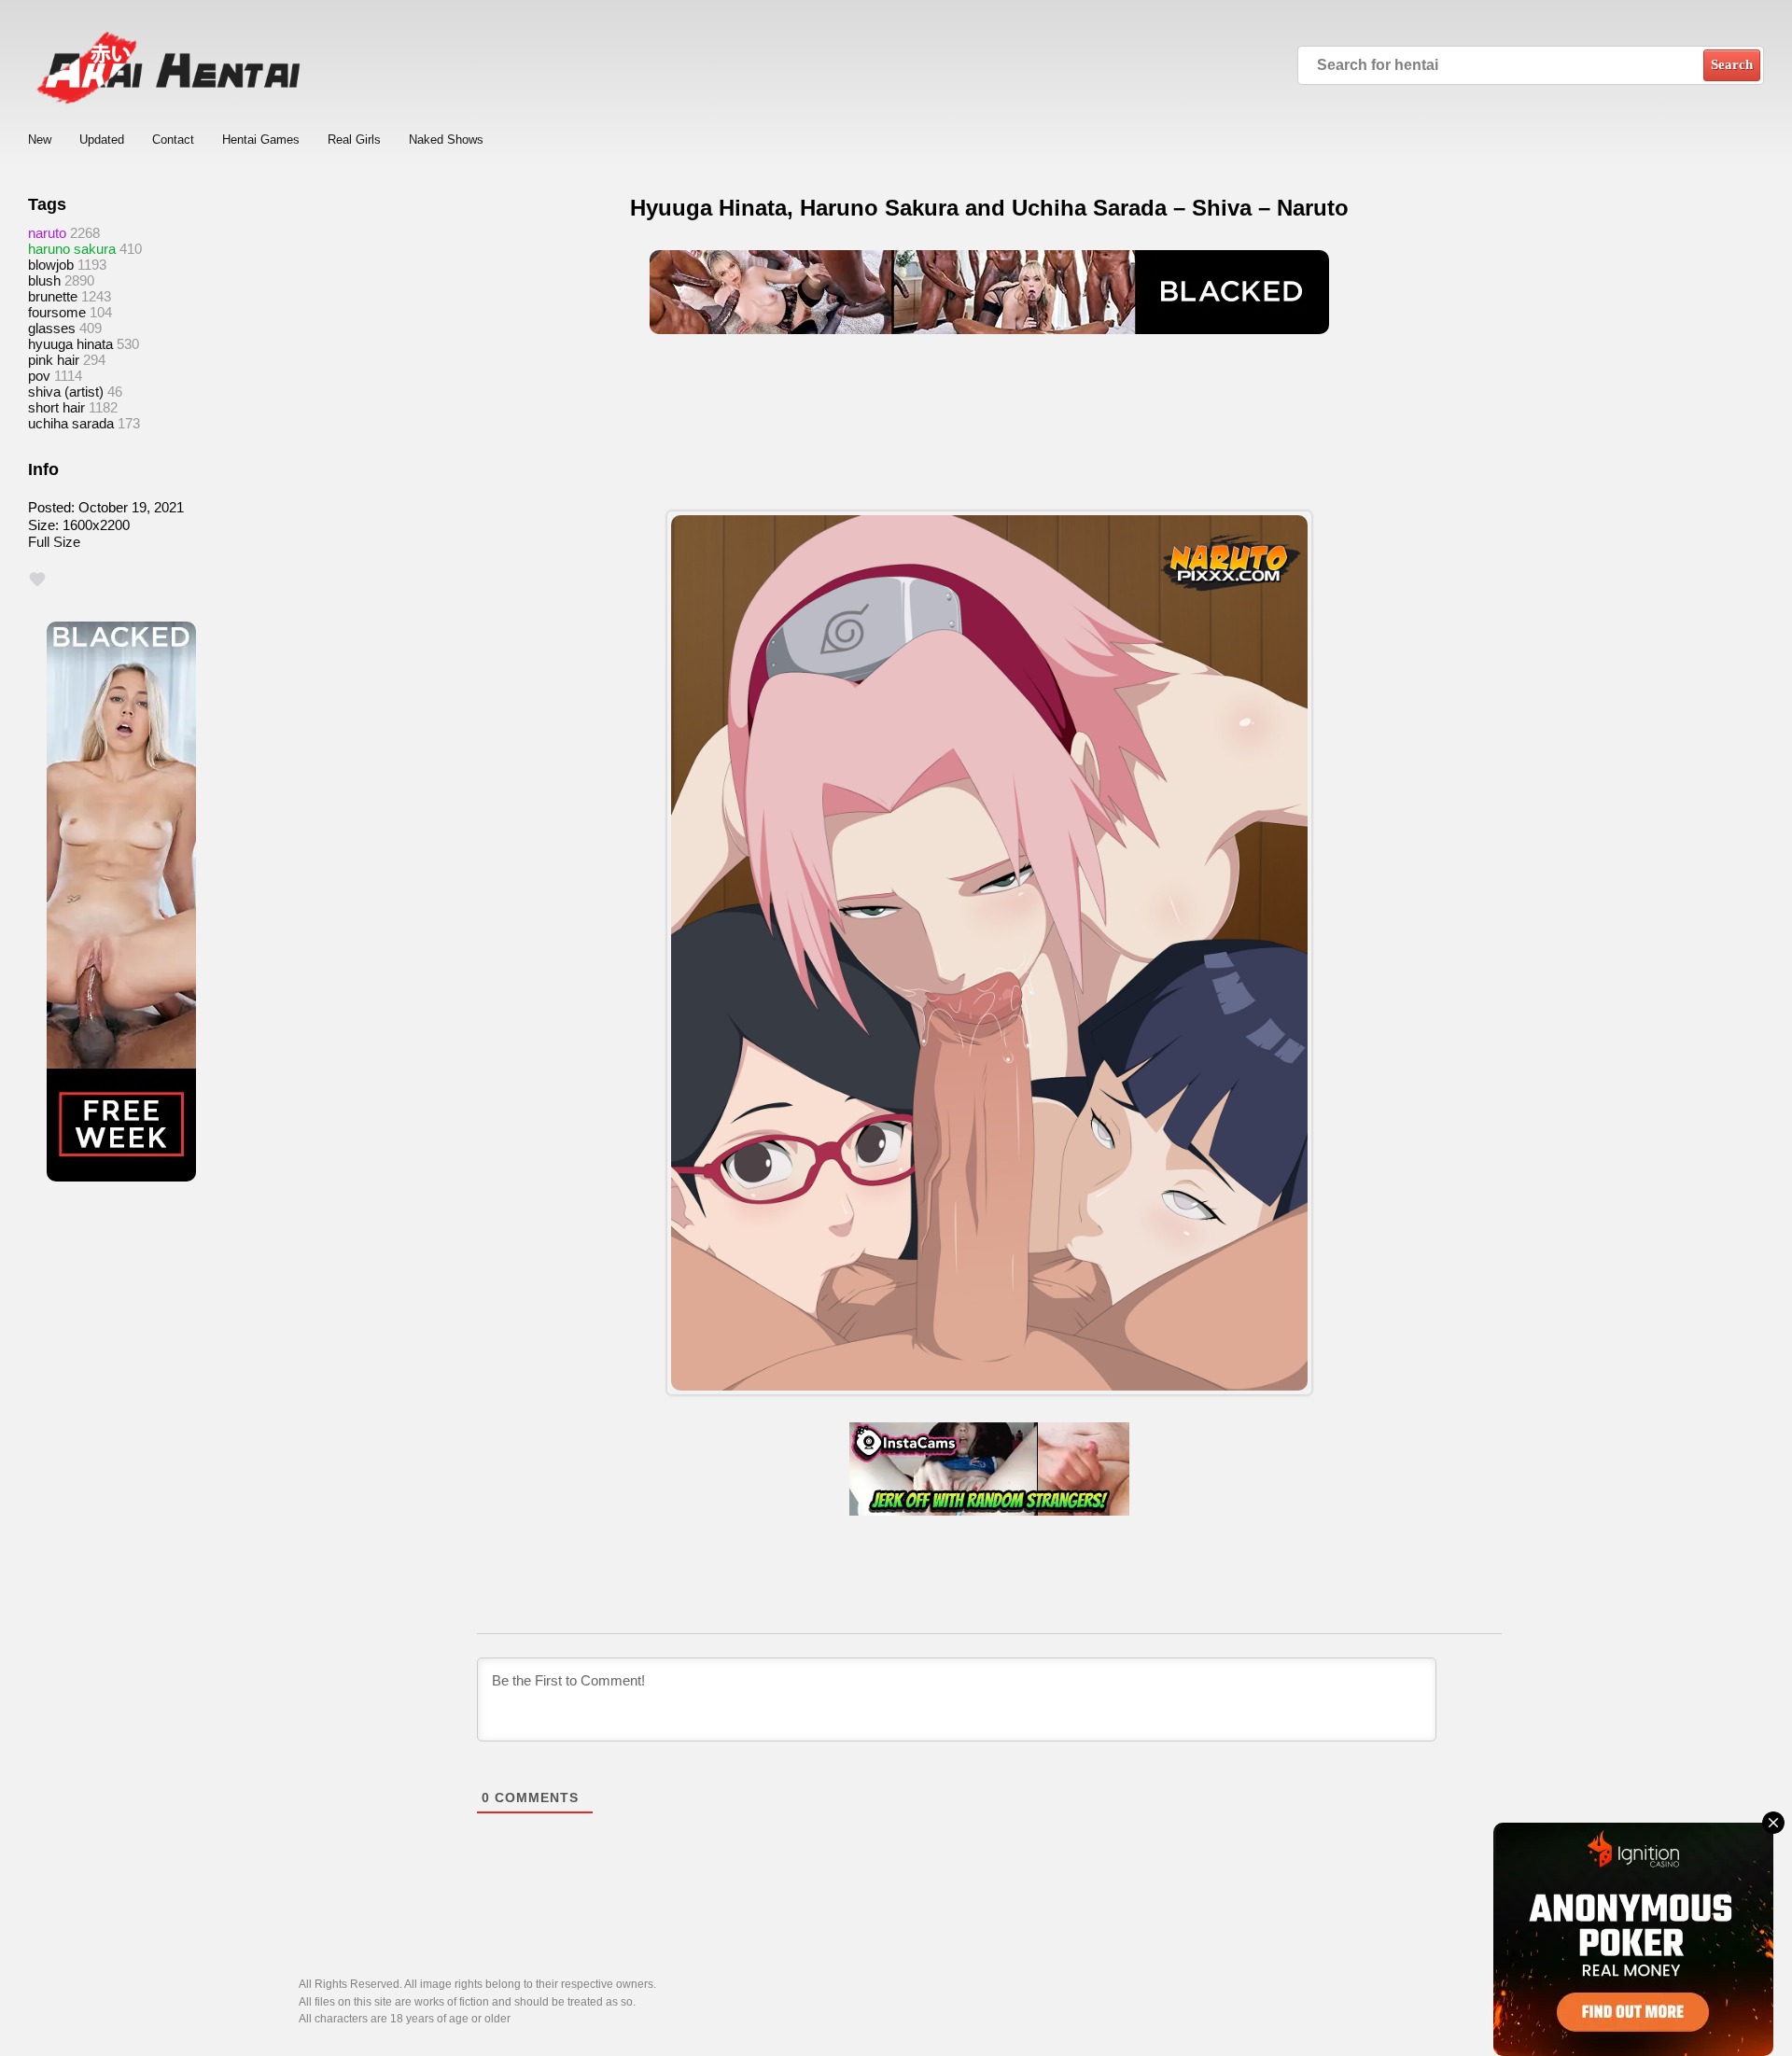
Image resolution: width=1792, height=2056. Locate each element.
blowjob (51, 265)
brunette (53, 296)
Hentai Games (261, 140)
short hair (56, 407)
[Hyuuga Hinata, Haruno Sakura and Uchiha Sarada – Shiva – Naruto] (989, 953)
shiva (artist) (66, 392)
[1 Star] (37, 580)
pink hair (54, 360)
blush (44, 280)
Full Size (54, 542)
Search (1732, 64)
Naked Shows (446, 140)
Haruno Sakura (72, 249)
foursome (57, 312)
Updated (102, 140)
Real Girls (354, 140)
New (40, 140)
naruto (47, 233)
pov (39, 376)
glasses (52, 328)
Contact (173, 140)
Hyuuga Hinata (70, 344)
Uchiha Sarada (71, 423)
